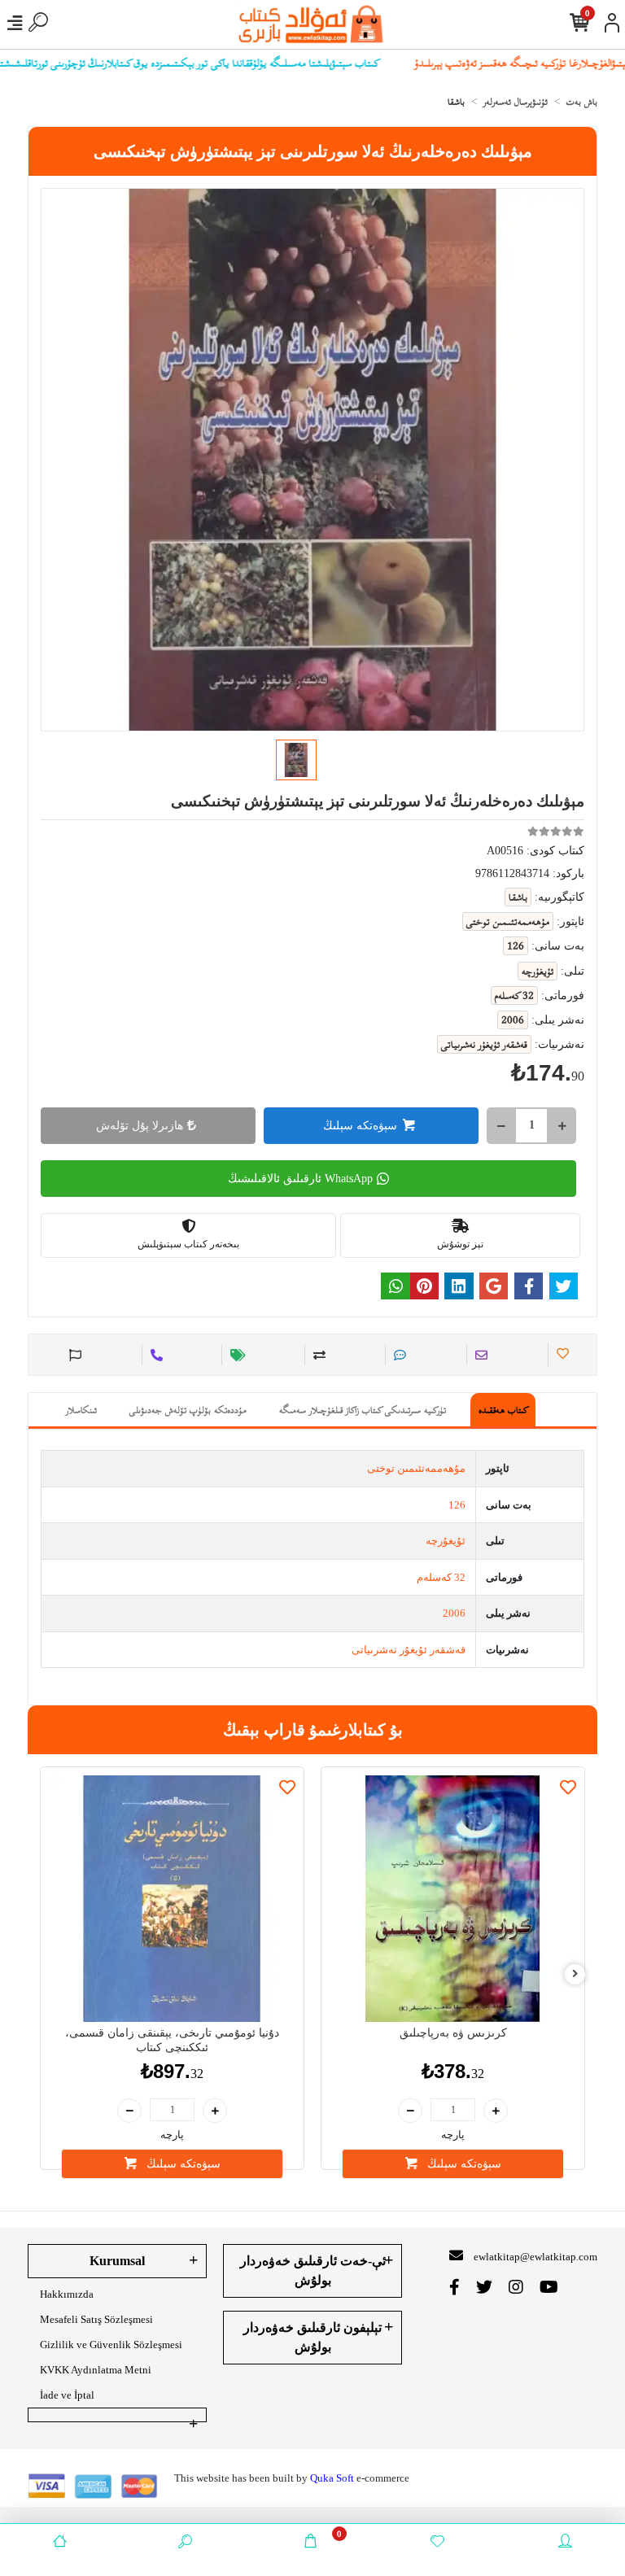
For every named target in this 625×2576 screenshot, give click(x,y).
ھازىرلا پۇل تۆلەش (140, 1126)
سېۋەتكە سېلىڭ (360, 1126)
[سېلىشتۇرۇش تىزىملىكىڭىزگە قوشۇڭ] (317, 1355)
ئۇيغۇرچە (446, 1541)
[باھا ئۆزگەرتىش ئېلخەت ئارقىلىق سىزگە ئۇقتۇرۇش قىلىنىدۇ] (236, 1355)
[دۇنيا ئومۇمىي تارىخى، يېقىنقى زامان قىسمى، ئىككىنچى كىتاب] (172, 1899)
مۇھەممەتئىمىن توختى (416, 1468)
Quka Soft (332, 2478)
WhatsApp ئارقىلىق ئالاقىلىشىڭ (300, 1179)
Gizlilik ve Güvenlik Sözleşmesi (111, 2345)
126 (457, 1505)
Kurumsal (117, 2261)
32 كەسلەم (441, 1577)
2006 (454, 1613)
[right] (575, 1974)
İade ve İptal (67, 2395)
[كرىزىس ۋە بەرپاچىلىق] (453, 1899)
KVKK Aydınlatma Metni (96, 2370)
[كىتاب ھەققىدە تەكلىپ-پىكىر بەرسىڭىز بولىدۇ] (73, 1355)
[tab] (503, 1410)
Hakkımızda (67, 2294)
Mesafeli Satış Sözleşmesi (96, 2319)
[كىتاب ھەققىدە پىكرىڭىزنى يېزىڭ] (398, 1355)
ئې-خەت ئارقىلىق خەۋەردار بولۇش (313, 2270)
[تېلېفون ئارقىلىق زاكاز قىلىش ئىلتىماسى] (154, 1355)
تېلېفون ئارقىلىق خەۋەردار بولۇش (312, 2337)
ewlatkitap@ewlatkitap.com (535, 2257)
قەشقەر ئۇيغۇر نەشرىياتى (409, 1650)
